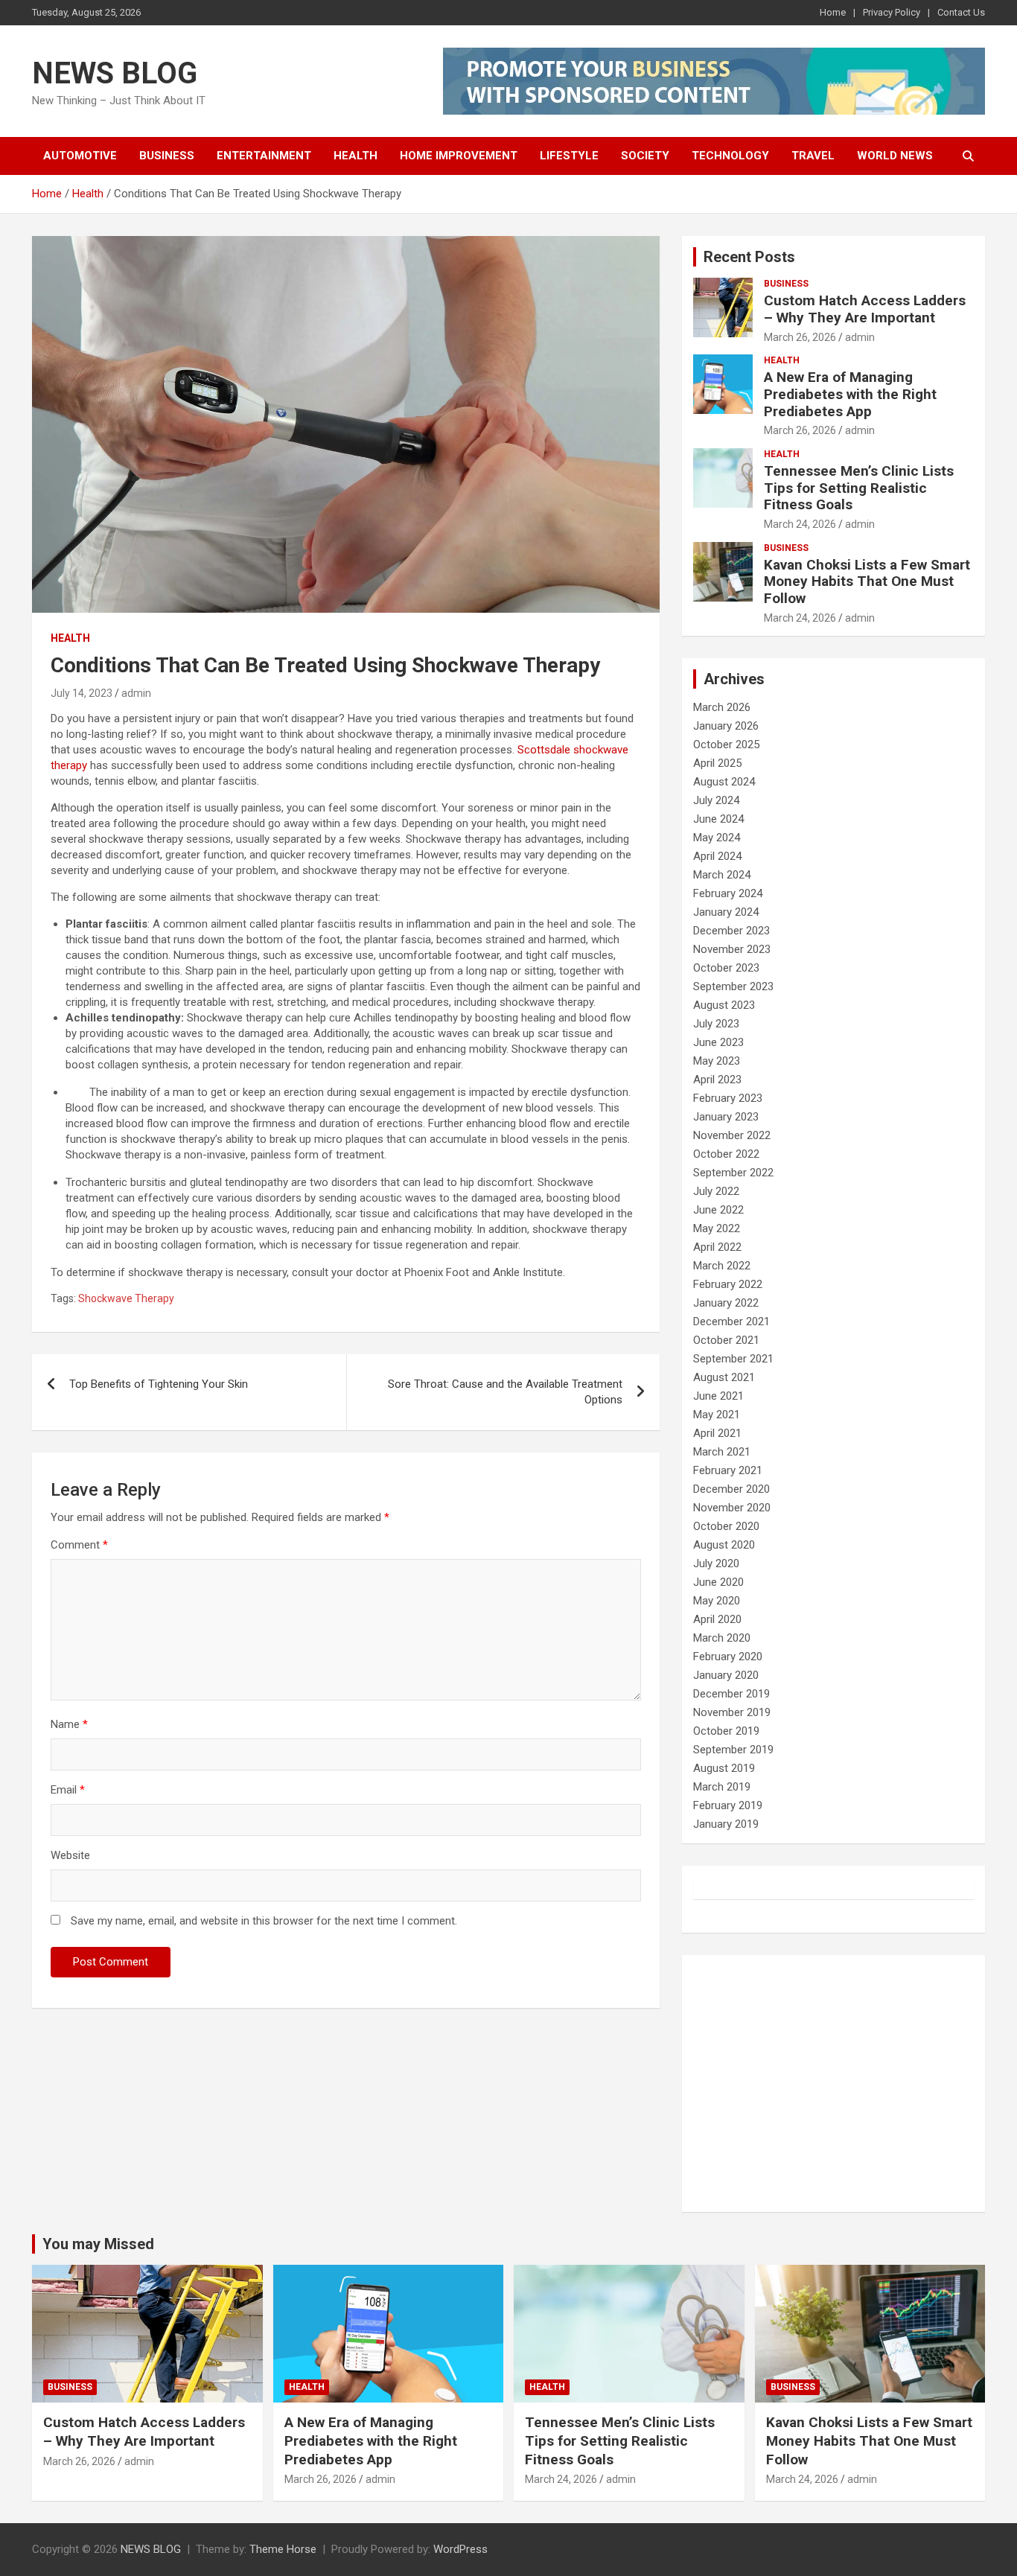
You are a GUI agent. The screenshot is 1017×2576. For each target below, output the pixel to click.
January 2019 (726, 1824)
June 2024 (718, 819)
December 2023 (731, 931)
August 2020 (724, 1545)
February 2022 (728, 1284)
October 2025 (726, 745)
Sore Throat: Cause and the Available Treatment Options (505, 1392)
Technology (730, 156)
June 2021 (718, 1396)
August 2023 (724, 1005)
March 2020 (722, 1638)
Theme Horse (283, 2549)
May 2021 (717, 1415)
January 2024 (726, 912)
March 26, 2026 (800, 337)
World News (895, 156)
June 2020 (718, 1582)
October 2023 (726, 968)
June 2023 (718, 1042)
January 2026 (726, 726)
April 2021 (717, 1433)
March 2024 (722, 875)
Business (167, 156)
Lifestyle (569, 156)
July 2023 (716, 1024)
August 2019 (724, 1768)
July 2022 (716, 1191)
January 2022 (726, 1303)
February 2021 (728, 1470)
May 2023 (717, 1061)
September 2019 (733, 1750)
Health (356, 156)
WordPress (460, 2549)
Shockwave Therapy (126, 1298)
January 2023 (726, 1117)
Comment (79, 1545)
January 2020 (726, 1675)
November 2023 (732, 949)
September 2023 (733, 986)
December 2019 (731, 1694)
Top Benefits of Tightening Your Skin (159, 1384)
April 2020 (717, 1619)
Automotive (80, 156)
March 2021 (722, 1452)
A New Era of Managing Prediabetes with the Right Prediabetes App (850, 394)
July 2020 (716, 1563)
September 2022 (733, 1173)
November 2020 (732, 1508)
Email (68, 1790)
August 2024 (724, 782)
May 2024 (717, 838)
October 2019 (726, 1731)
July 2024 (716, 800)
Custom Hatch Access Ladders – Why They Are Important (865, 309)
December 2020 (731, 1489)
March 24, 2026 (800, 524)
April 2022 (717, 1247)
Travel (813, 156)
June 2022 (718, 1210)
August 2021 (724, 1377)
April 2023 (717, 1080)
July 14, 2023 (82, 693)
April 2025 (717, 763)
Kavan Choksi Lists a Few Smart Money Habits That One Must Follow (867, 582)
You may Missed (98, 2244)
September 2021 (733, 1359)
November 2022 (732, 1135)
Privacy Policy (892, 12)
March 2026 (722, 707)
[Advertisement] (833, 2084)
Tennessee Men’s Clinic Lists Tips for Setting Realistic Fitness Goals (859, 488)
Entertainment (264, 156)
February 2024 (728, 893)
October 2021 (726, 1340)
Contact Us (961, 12)
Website (70, 1855)
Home (833, 12)
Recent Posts (749, 257)
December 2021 (731, 1322)
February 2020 (728, 1657)
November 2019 (732, 1712)
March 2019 (722, 1787)
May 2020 (717, 1601)
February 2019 (728, 1805)
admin (136, 693)
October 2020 (726, 1526)
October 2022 (726, 1154)
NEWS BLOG (115, 73)
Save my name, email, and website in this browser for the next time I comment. (264, 1921)
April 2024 (717, 856)
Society (645, 156)
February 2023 (728, 1098)
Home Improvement (459, 156)
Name (69, 1724)
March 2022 (722, 1266)
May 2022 (717, 1228)
